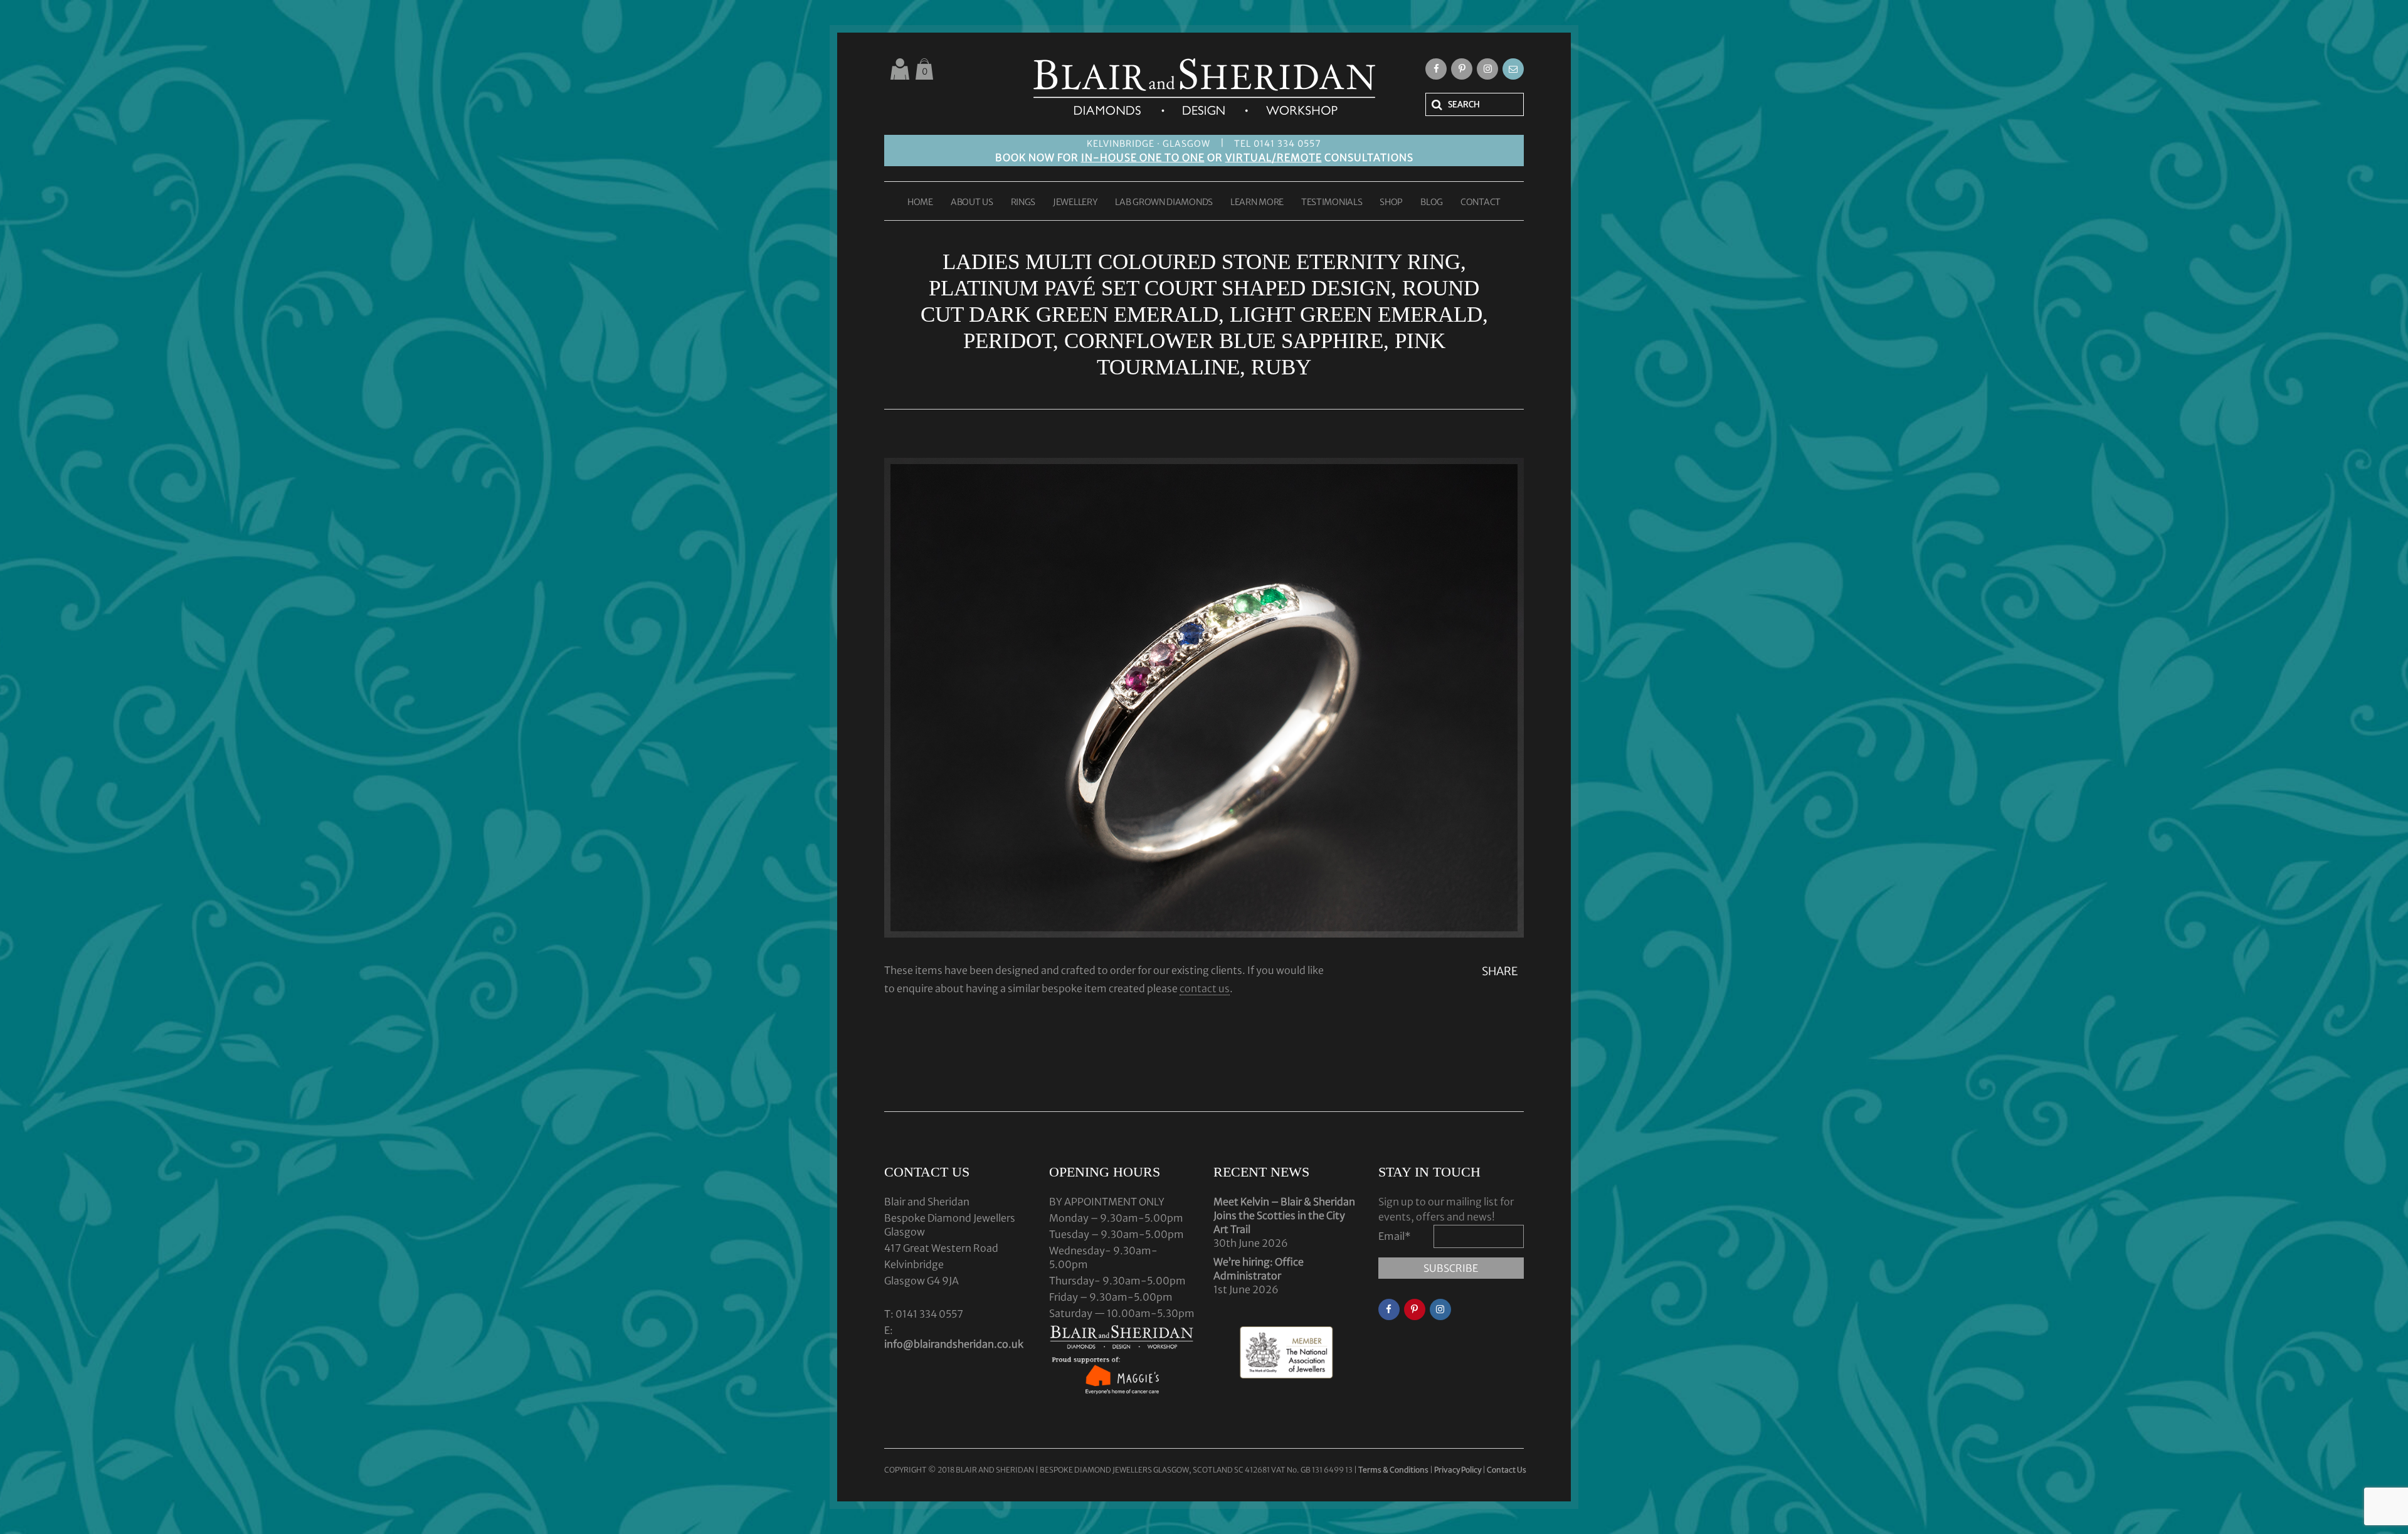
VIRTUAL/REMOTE (1274, 157)
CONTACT (1481, 203)
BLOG (1432, 203)
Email (1395, 1236)
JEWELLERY (1075, 203)
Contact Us (1507, 1470)
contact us (1205, 988)
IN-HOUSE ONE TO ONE (1143, 157)
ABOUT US (972, 203)
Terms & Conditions (1394, 1470)
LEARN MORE (1257, 203)
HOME (920, 203)
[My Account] (900, 69)
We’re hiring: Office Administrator (1259, 1269)
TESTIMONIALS (1332, 203)
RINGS (1023, 203)
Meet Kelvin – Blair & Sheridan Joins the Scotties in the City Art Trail (1284, 1215)
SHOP (1391, 203)
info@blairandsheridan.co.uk (954, 1344)
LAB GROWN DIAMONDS (1164, 203)
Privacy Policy (1458, 1470)
